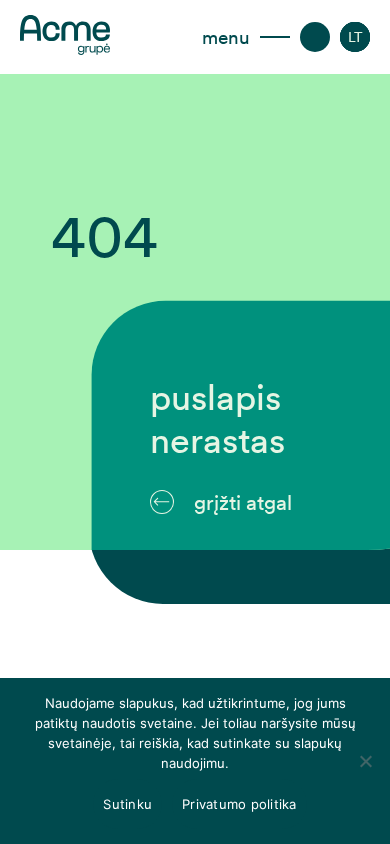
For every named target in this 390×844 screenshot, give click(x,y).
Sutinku (127, 804)
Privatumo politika (239, 804)
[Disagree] (365, 761)
